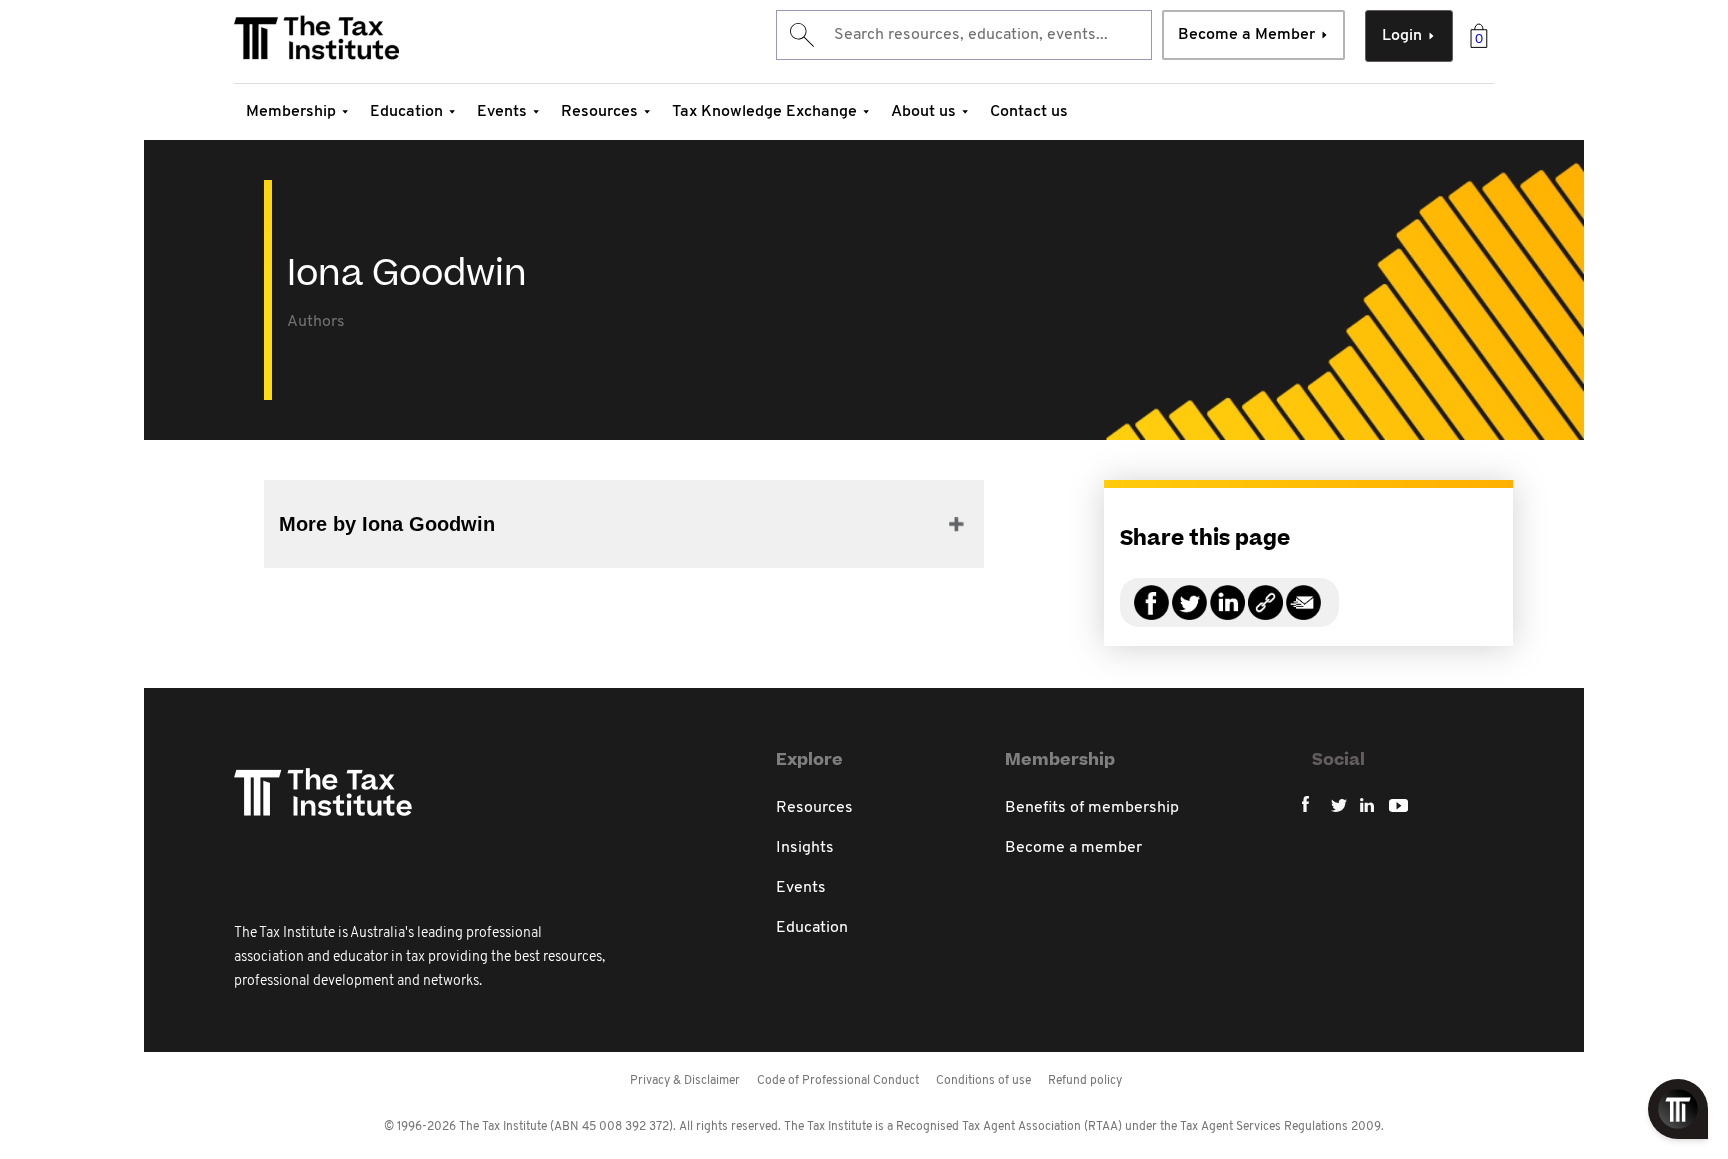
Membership (291, 112)
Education (406, 112)
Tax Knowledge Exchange (764, 112)
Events (502, 112)
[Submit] (800, 35)
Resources (599, 112)
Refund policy (1085, 1081)
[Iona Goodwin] (1265, 614)
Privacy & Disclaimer (685, 1081)
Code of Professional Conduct (838, 1081)
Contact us (1029, 112)
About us (923, 112)
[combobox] (964, 35)
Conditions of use (983, 1081)
